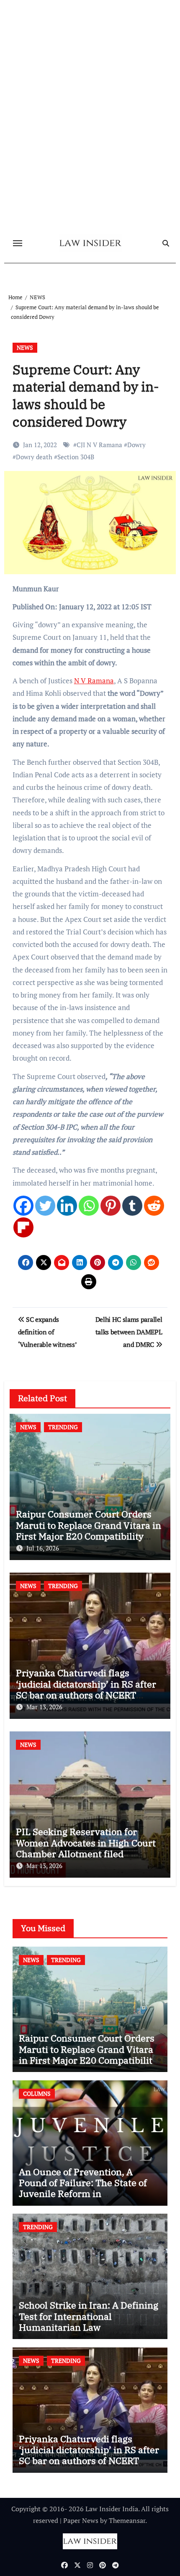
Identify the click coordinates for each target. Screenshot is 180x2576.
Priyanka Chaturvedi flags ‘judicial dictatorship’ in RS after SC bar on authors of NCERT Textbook (86, 1689)
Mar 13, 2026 (44, 1707)
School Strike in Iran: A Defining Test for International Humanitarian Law (89, 2316)
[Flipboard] (23, 1227)
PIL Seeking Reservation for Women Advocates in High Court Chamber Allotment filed (86, 1843)
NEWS (25, 347)
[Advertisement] (90, 150)
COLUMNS (37, 2094)
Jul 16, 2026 (43, 1548)
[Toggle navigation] (18, 243)
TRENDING (63, 1427)
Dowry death (34, 457)
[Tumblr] (132, 1206)
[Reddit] (154, 1206)
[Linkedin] (67, 1206)
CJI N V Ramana (99, 445)
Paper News (81, 2520)
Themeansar (127, 2520)
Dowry (136, 445)
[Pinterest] (111, 1206)
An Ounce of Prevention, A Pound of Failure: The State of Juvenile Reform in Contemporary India (83, 2188)
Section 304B (76, 457)
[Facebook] (23, 1206)
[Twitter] (45, 1206)
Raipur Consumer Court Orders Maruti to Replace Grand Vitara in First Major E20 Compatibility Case (89, 1530)
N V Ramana (94, 681)
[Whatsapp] (89, 1206)
